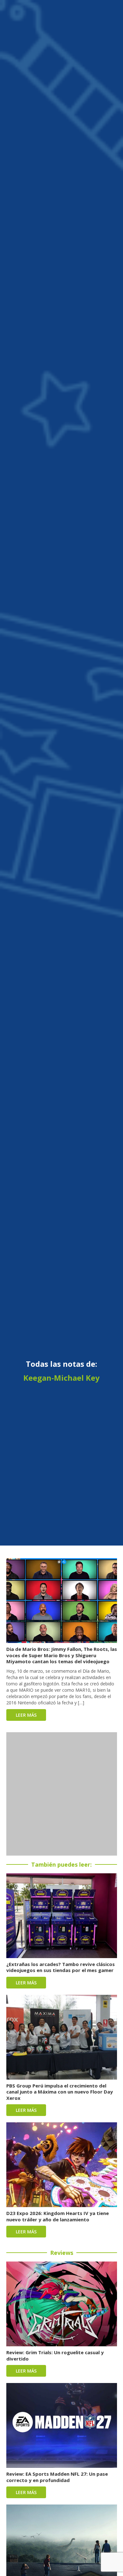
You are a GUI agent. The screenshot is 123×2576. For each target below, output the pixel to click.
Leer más (26, 1715)
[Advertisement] (61, 1794)
